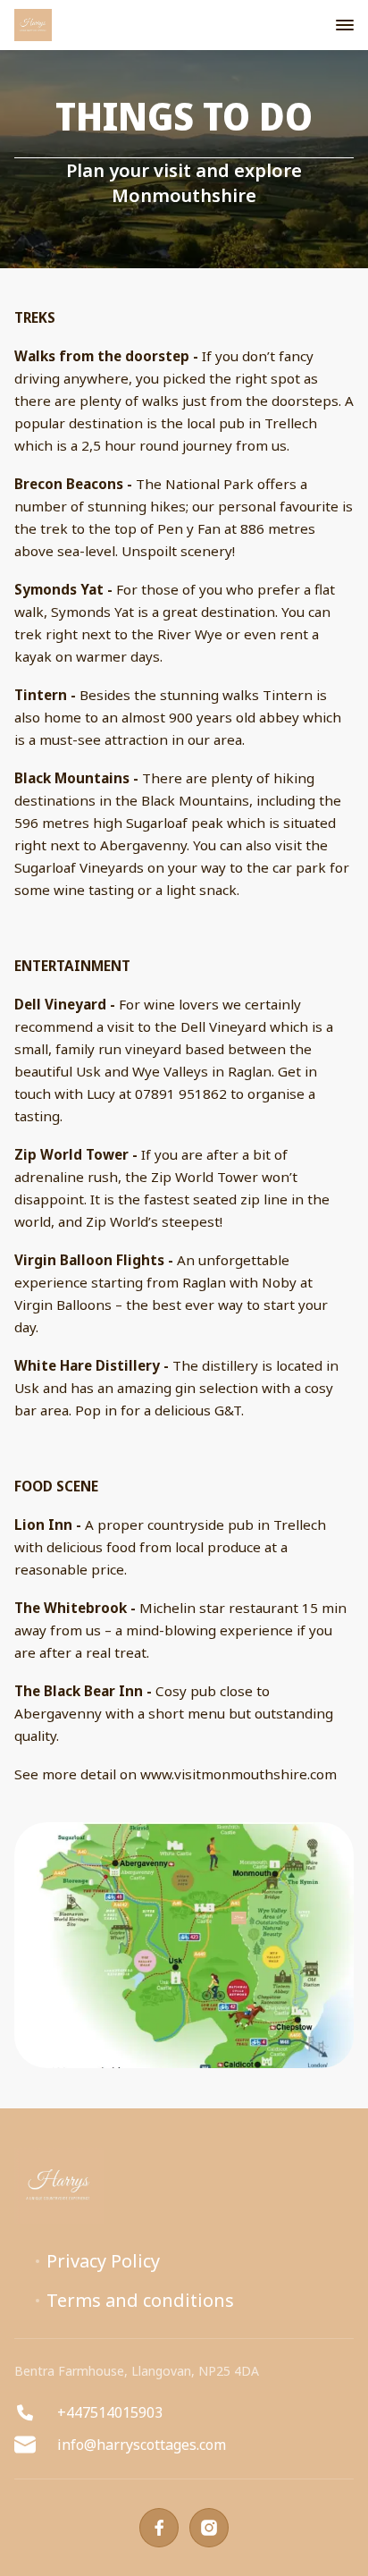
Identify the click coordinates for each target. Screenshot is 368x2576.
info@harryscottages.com (142, 2445)
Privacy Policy (103, 2261)
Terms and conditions (140, 2301)
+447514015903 (110, 2412)
